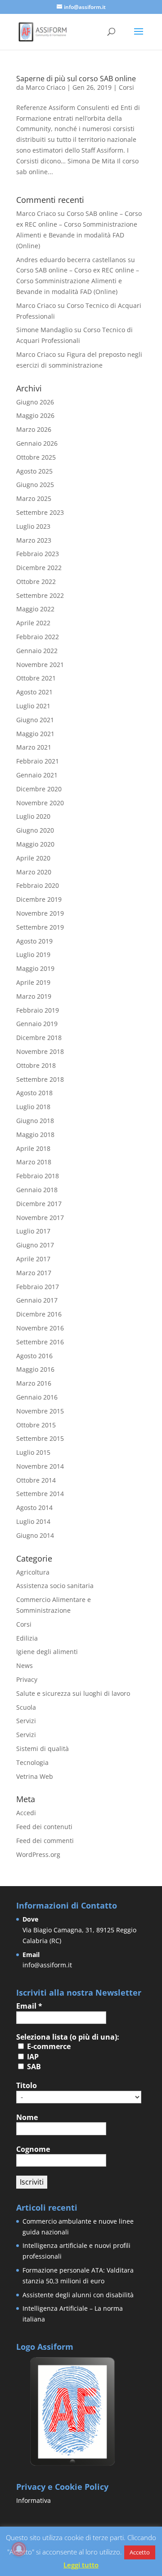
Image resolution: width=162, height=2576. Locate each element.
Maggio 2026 (35, 415)
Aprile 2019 (33, 982)
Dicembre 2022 (39, 568)
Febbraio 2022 (38, 637)
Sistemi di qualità (43, 1749)
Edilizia (27, 1638)
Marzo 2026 (34, 429)
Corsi (126, 87)
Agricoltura (33, 1572)
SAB (33, 2067)
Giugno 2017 (35, 1245)
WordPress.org (38, 1854)
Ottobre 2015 (36, 1425)
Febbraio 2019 (38, 1010)
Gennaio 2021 (37, 775)
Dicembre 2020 (39, 789)
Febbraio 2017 (38, 1287)
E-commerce (48, 2046)
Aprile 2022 (33, 623)
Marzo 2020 (34, 872)
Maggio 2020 (35, 844)
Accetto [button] (140, 2552)
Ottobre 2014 (36, 1480)
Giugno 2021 (35, 720)
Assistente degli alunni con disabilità (78, 2295)
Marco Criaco (45, 87)
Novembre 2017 (40, 1218)
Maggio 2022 (35, 609)
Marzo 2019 (34, 996)
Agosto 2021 (34, 692)
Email (29, 2006)
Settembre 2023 (40, 512)
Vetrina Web (35, 1776)
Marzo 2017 (34, 1273)
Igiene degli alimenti (47, 1652)
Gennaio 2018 (37, 1190)
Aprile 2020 (33, 858)
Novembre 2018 (40, 1051)
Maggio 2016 (35, 1369)
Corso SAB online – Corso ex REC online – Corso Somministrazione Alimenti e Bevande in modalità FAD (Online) (78, 281)
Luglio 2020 (33, 816)
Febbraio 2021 (38, 761)
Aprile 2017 (33, 1259)
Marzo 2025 (34, 498)
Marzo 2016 (34, 1383)
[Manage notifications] (19, 2549)
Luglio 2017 (33, 1231)
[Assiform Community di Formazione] (72, 2465)
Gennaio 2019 (37, 1024)
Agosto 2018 (34, 1093)
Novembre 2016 (40, 1328)
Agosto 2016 (34, 1356)
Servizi (26, 1721)
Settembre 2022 (40, 595)
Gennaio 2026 (37, 443)
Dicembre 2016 (39, 1314)
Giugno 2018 (35, 1121)
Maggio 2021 (35, 734)
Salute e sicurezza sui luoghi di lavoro (73, 1693)
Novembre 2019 (40, 913)
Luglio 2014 (33, 1521)
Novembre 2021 (40, 665)
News (25, 1665)
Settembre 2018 (40, 1079)
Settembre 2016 (40, 1342)
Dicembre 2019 (39, 899)
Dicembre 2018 (39, 1038)
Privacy (27, 1679)
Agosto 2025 (34, 471)
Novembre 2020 (40, 803)
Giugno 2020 (35, 830)
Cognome (33, 2149)
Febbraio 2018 (38, 1176)
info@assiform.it (47, 1965)
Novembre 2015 (40, 1411)
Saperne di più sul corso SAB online (76, 79)
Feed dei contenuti (44, 1827)
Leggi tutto (81, 2565)
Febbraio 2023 (38, 554)
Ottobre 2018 (36, 1065)
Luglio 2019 (33, 954)
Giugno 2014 (35, 1535)
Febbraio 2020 (38, 885)
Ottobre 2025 (36, 457)
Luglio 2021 (33, 706)
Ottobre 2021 (36, 678)
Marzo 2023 (34, 540)
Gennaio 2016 (37, 1397)
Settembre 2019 (40, 927)
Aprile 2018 (33, 1148)
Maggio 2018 (35, 1134)
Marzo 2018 (34, 1162)
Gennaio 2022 (37, 651)
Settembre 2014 (40, 1494)
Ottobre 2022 (36, 581)
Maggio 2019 (35, 968)
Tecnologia (32, 1762)
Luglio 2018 (33, 1107)
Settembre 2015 (40, 1438)
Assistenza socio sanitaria (55, 1586)
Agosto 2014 (34, 1507)
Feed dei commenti (45, 1841)
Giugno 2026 (35, 402)
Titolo (27, 2085)
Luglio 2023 (33, 526)
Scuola (26, 1707)
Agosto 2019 (34, 941)
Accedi (26, 1813)
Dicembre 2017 (39, 1204)
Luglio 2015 (33, 1452)
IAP (32, 2057)
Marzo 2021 (34, 747)
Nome (27, 2117)
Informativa (34, 2500)
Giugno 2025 (35, 485)
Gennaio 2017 (37, 1300)
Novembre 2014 (40, 1466)
